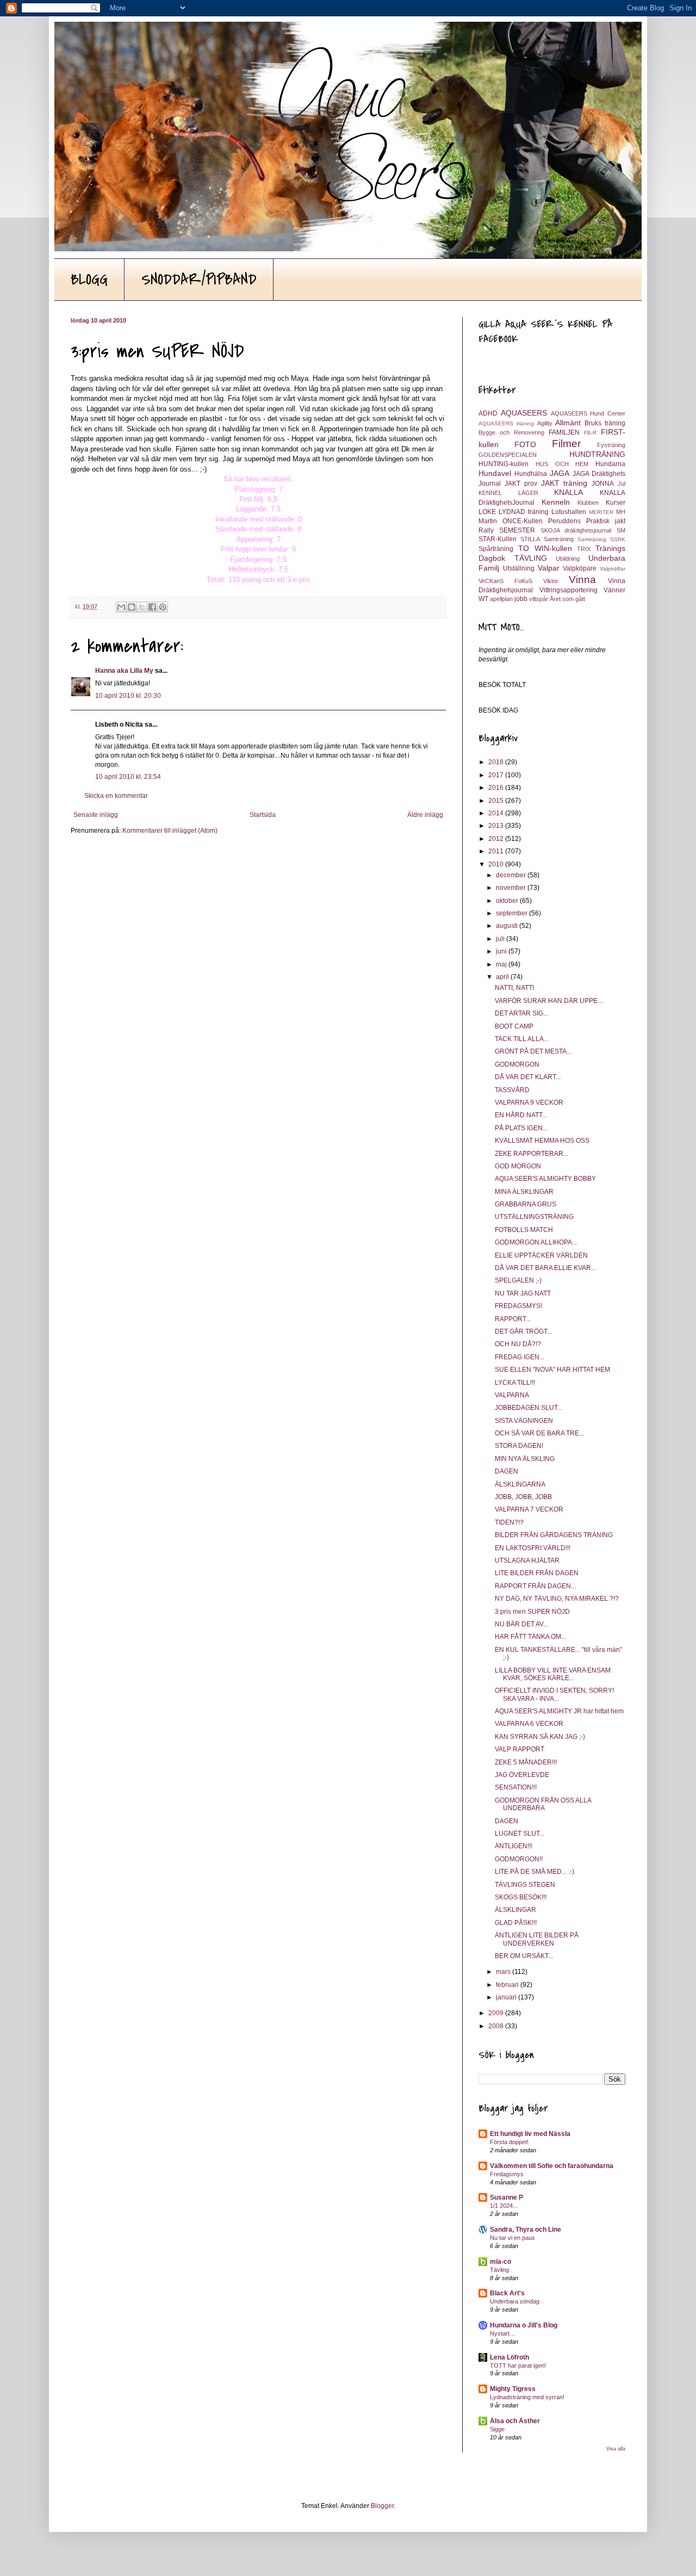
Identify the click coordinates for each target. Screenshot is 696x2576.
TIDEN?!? (509, 1522)
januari (507, 1997)
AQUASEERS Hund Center (588, 413)
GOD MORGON (518, 1166)
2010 (497, 864)
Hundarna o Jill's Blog (524, 2325)
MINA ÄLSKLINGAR (524, 1192)
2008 (497, 2026)
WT (483, 599)
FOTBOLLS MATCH (524, 1230)
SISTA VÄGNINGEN (524, 1421)
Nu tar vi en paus (512, 2238)
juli (501, 939)
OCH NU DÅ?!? (518, 1344)
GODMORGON (517, 1064)
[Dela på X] (142, 607)
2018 (497, 762)
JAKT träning (564, 483)
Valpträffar (613, 569)
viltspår (539, 599)
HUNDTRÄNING (597, 454)
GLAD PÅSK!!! (516, 1923)
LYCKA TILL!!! (515, 1383)
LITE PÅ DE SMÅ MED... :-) (535, 1872)
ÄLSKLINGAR (515, 1910)
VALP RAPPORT (520, 1749)
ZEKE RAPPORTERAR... (532, 1154)
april (503, 977)
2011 (497, 851)
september (512, 913)
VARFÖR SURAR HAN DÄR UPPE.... (549, 1001)
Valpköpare (580, 568)
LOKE (487, 512)
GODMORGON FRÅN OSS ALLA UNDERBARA (543, 1804)
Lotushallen (569, 512)
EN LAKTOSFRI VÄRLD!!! (533, 1548)
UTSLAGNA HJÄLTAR (527, 1561)
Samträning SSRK (601, 539)
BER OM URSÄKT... (524, 1956)
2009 (497, 2013)
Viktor (551, 581)
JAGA (560, 473)
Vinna (582, 580)
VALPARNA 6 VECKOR (529, 1724)
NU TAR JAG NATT (523, 1293)
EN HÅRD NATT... (521, 1115)
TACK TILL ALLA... (522, 1039)
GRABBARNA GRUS (526, 1204)
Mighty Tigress (513, 2389)
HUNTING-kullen (504, 464)
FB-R (590, 433)
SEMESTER (517, 530)
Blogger (382, 2506)
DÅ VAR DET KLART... (528, 1077)
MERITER (601, 512)
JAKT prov (521, 484)
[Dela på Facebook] (152, 607)
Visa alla (616, 2449)
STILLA (530, 539)
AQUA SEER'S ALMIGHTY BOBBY (545, 1179)
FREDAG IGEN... (520, 1357)
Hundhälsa (531, 474)
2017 (497, 775)
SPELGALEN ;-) (518, 1280)
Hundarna (610, 464)
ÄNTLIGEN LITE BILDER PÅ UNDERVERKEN (537, 1939)
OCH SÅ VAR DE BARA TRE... (539, 1433)
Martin (488, 521)
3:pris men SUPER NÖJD (532, 1612)
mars (504, 1972)
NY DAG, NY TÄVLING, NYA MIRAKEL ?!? (557, 1599)
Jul (622, 484)
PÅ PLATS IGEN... (521, 1128)
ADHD (488, 413)
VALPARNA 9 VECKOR (529, 1103)
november (512, 888)
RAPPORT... (513, 1319)
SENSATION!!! (516, 1787)
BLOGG (89, 280)
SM (621, 530)
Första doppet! (509, 2142)
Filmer (566, 444)
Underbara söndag (515, 2301)
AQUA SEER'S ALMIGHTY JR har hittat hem (559, 1711)
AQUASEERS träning (506, 423)
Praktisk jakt (606, 521)
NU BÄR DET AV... (521, 1624)
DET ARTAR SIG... (521, 1013)
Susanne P (507, 2197)
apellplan (501, 599)
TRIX (584, 549)
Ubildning (568, 559)
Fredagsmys (507, 2174)
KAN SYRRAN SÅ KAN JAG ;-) (540, 1737)
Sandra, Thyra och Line (526, 2230)
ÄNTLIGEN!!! (514, 1846)
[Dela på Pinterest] (163, 607)
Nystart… (503, 2333)
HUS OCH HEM (562, 464)
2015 (497, 801)
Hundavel (495, 473)
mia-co (501, 2262)
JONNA (603, 484)
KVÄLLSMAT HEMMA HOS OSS (542, 1141)
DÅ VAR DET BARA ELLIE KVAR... (545, 1268)
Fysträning (611, 445)
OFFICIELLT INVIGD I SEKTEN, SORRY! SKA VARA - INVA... (554, 1694)
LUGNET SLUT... (520, 1834)
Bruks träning (605, 423)
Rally (486, 530)
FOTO (525, 444)
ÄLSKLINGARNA (520, 1484)
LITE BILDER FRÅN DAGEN (537, 1573)
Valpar (549, 568)
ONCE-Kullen (523, 521)
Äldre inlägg (425, 815)
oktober (508, 901)
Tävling (499, 2270)
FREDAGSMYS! (518, 1306)
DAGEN (507, 1471)
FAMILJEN (564, 432)
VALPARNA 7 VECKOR (529, 1509)
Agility (545, 423)
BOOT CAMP (514, 1026)
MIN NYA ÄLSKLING (525, 1459)
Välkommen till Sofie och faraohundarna (552, 2166)
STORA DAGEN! (519, 1446)
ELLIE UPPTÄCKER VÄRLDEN (541, 1255)
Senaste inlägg (96, 815)
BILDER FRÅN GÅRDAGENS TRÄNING (554, 1535)
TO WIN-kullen (545, 548)
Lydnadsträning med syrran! (527, 2397)
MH (621, 512)
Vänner (614, 590)
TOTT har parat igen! (518, 2366)
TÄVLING (531, 558)
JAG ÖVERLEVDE (522, 1775)
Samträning (559, 539)
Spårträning (496, 549)
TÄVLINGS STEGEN (525, 1885)
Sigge (497, 2429)
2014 (497, 813)
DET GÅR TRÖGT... (523, 1332)
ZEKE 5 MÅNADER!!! (526, 1762)
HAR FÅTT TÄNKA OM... (530, 1637)
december (512, 875)
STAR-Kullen (498, 539)
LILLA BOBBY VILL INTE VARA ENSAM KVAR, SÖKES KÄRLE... (553, 1674)
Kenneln (556, 502)
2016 (497, 788)
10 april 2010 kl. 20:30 (128, 696)
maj (502, 964)
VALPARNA (512, 1395)
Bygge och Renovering (511, 432)
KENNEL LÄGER (508, 493)
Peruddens (564, 521)
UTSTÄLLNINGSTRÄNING (534, 1217)
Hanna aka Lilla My (124, 671)
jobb (521, 599)
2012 (497, 839)
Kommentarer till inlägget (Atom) (170, 831)
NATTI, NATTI (514, 988)
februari (508, 1985)
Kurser (616, 503)
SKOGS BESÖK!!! (521, 1897)
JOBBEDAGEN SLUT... (529, 1408)
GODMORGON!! (519, 1859)
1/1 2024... (504, 2206)
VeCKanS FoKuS (505, 581)
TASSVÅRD (512, 1090)
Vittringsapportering (568, 590)
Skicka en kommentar (116, 796)
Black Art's (507, 2293)
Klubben (588, 503)
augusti (508, 926)
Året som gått (567, 599)
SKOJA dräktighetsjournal (576, 530)
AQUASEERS (524, 413)
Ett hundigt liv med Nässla (530, 2134)
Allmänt (568, 423)
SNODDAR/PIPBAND (199, 280)
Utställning (519, 568)
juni (502, 951)
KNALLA (568, 492)
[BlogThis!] (132, 607)
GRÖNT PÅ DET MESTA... (533, 1051)
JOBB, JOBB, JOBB (523, 1497)
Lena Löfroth (509, 2357)
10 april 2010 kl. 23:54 (128, 777)
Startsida (263, 815)
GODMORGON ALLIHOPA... (536, 1242)
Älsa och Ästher (515, 2421)
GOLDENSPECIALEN (508, 455)
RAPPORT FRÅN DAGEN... (535, 1586)
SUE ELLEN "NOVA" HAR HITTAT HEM (552, 1370)
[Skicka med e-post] (121, 607)
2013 (497, 826)
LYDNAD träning (524, 512)
